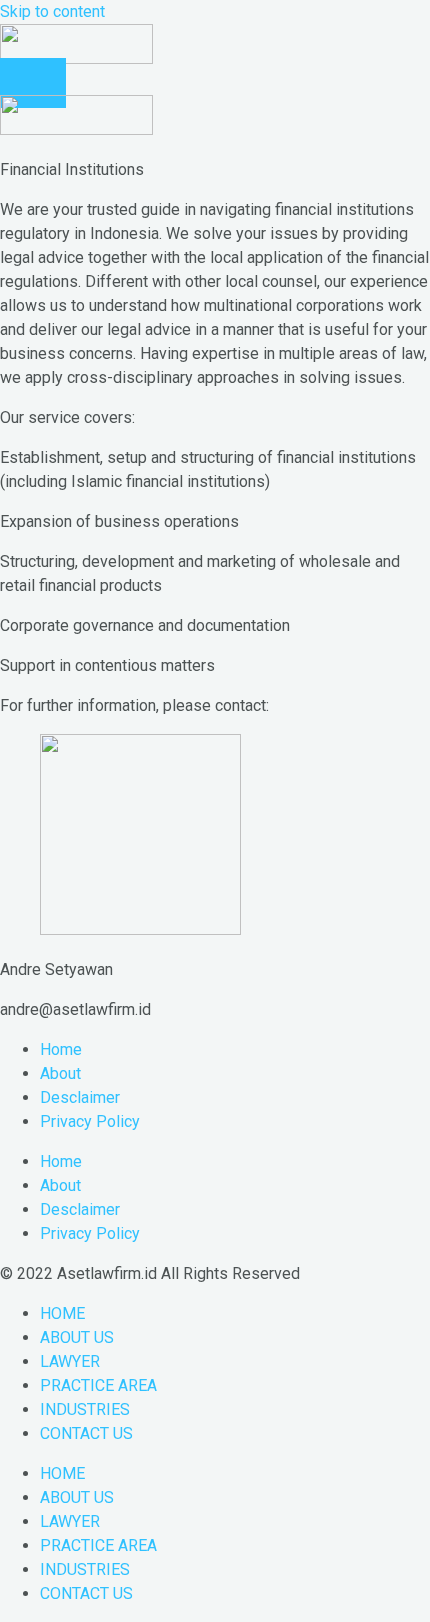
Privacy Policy (90, 1121)
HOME (62, 1313)
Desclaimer (80, 1097)
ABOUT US (77, 1337)
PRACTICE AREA (98, 1385)
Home (61, 1049)
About (60, 1073)
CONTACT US (86, 1433)
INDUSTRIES (85, 1409)
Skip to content (52, 11)
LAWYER (70, 1361)
